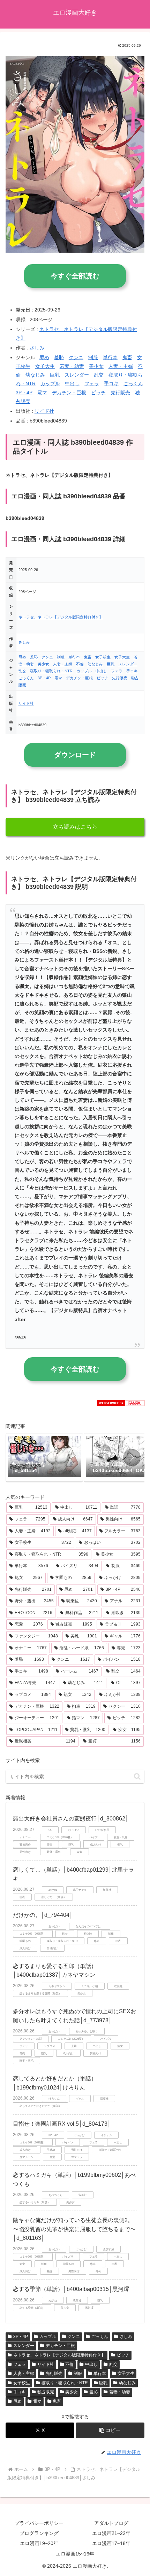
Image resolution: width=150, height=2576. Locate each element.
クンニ (76, 357)
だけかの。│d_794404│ (43, 1915)
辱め (44, 357)
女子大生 (45, 366)
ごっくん (133, 384)
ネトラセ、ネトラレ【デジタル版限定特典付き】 (61, 617)
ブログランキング (39, 2533)
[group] (44, 1457)
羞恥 (59, 357)
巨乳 (55, 375)
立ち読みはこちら (75, 827)
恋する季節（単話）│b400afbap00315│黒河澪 (71, 2289)
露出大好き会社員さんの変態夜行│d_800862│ (71, 1819)
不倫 (80, 664)
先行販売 (120, 393)
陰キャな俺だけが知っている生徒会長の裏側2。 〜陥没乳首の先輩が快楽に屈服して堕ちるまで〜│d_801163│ (74, 2229)
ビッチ (98, 393)
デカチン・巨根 (69, 393)
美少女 (96, 366)
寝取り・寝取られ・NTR (51, 671)
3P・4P (24, 393)
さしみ (37, 348)
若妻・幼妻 (72, 366)
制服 (93, 357)
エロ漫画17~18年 (111, 2543)
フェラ (92, 384)
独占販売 (46, 2392)
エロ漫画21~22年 (111, 2533)
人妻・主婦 (121, 366)
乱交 (99, 375)
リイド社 (44, 411)
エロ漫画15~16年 (75, 2554)
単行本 (110, 357)
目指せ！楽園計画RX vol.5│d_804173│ (62, 2124)
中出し (72, 384)
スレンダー (77, 375)
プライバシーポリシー (39, 2523)
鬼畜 (127, 357)
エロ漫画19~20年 (39, 2543)
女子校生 (103, 657)
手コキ (111, 384)
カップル (50, 384)
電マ (42, 393)
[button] (132, 1457)
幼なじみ (35, 375)
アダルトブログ (111, 2523)
